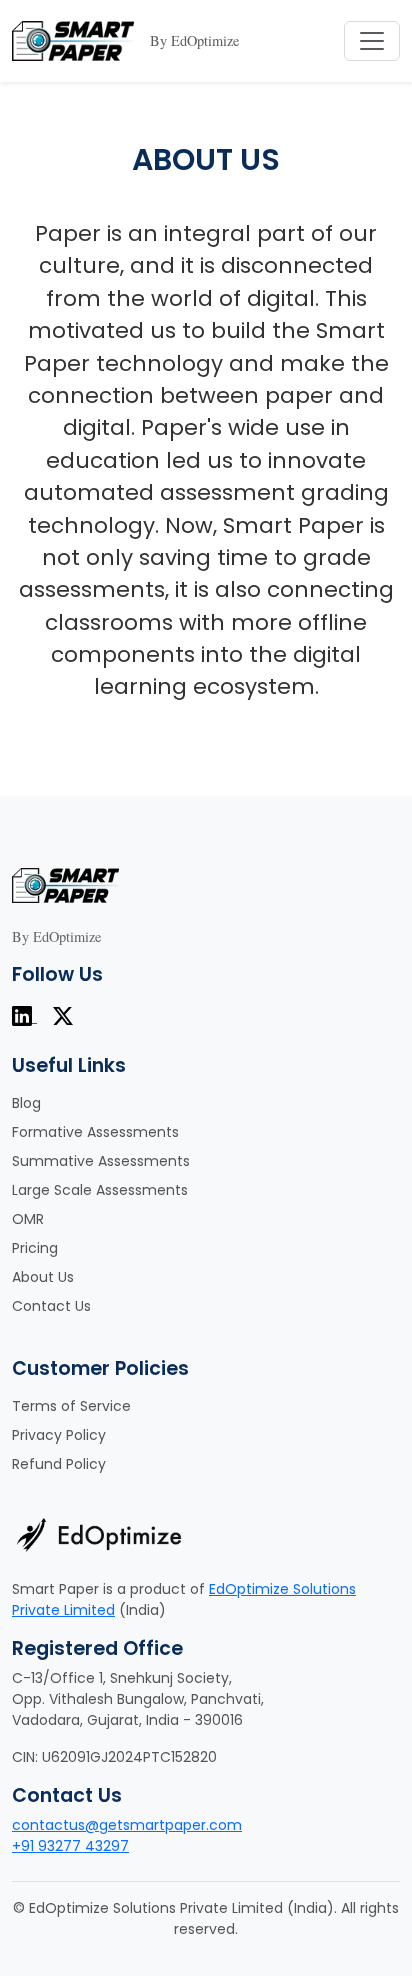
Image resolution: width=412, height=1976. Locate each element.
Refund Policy (59, 1464)
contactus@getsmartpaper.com (127, 1825)
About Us (43, 1277)
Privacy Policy (59, 1435)
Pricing (35, 1248)
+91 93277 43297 (70, 1846)
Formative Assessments (95, 1132)
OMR (28, 1219)
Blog (26, 1103)
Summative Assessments (101, 1161)
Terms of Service (71, 1406)
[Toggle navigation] (372, 41)
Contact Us (51, 1306)
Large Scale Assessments (100, 1190)
